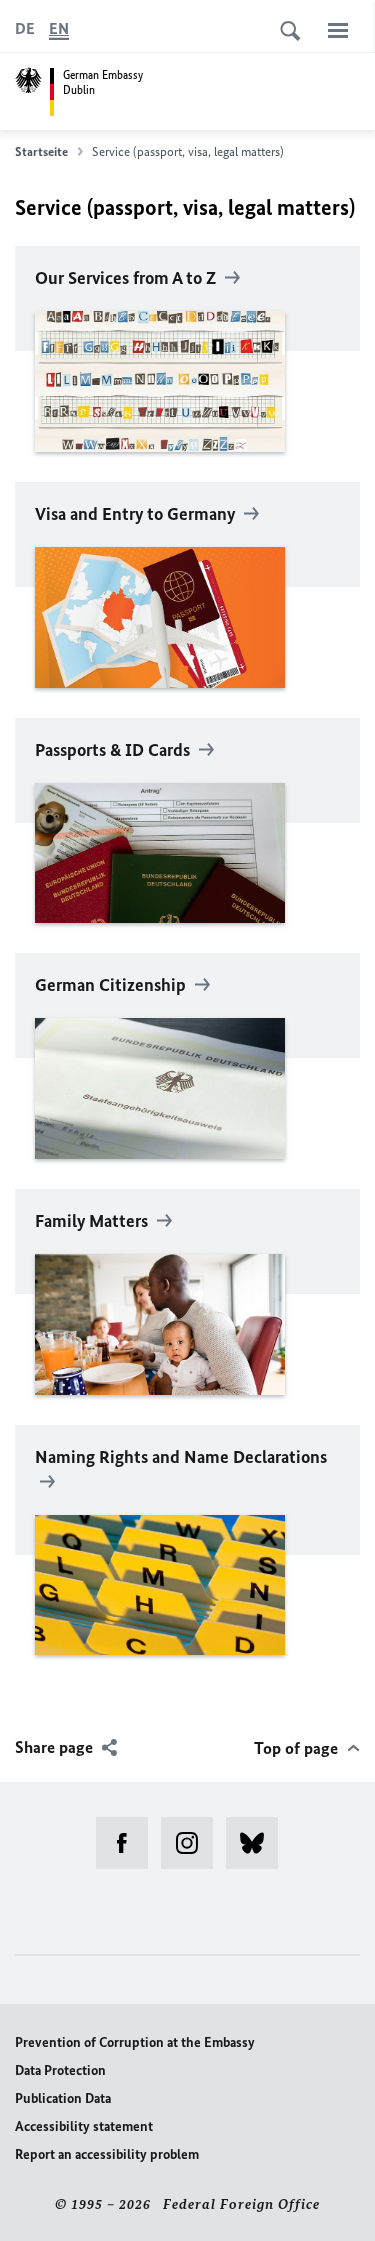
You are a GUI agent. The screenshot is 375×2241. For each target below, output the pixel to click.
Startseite (41, 151)
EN (59, 28)
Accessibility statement (84, 2126)
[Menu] (338, 30)
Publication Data (63, 2098)
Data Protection (60, 2070)
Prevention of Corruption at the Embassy (135, 2042)
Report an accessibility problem (107, 2154)
